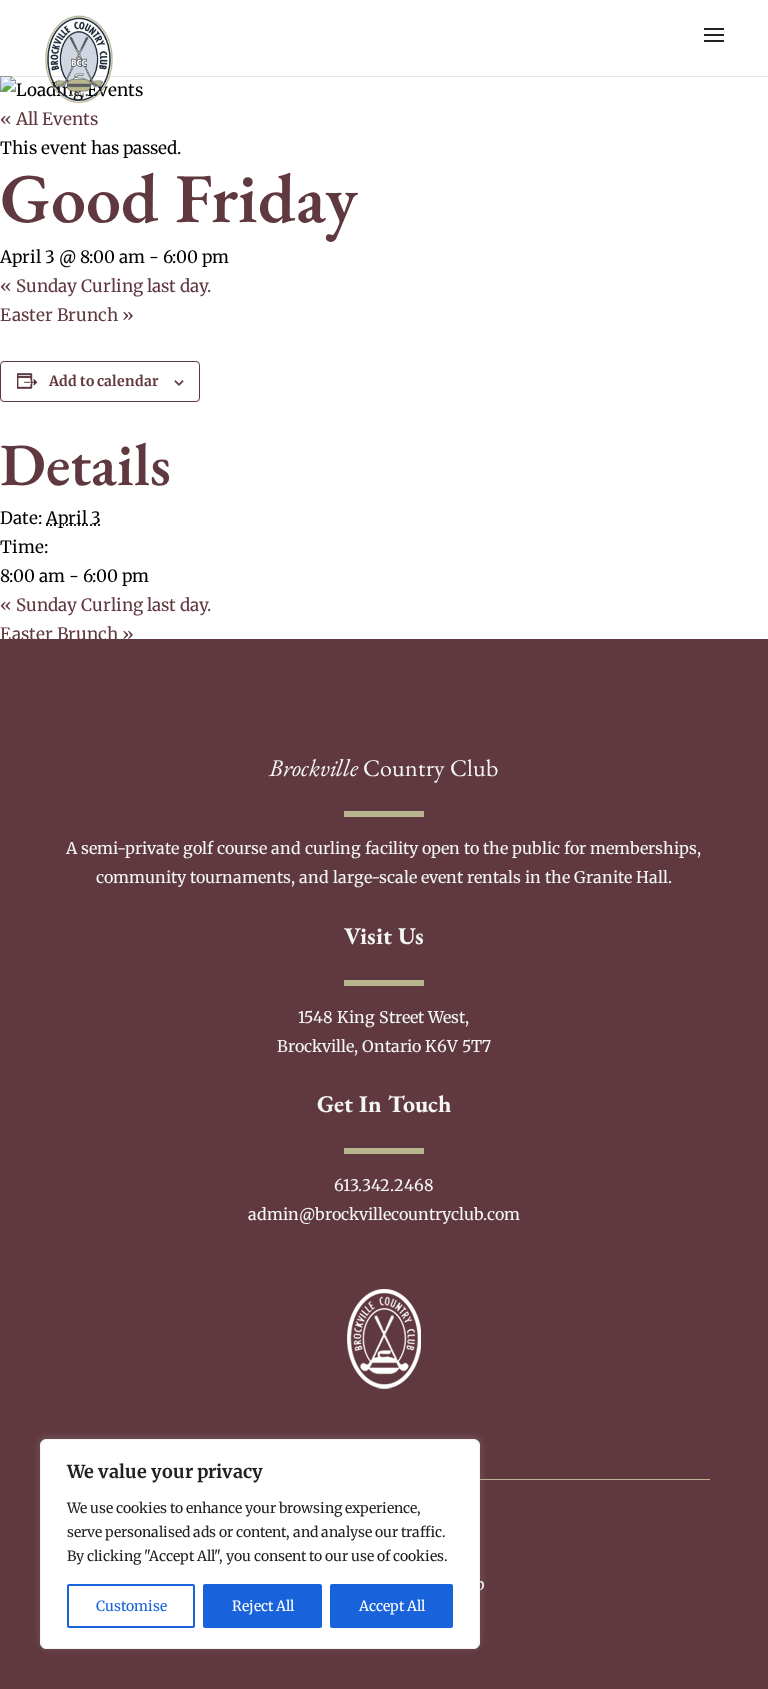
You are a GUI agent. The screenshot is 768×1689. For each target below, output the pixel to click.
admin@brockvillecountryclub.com (384, 1214)
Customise (131, 1606)
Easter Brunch (67, 315)
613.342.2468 (384, 1185)
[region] (260, 1544)
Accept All (392, 1606)
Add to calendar (104, 381)
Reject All (263, 1606)
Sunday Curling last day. (105, 286)
